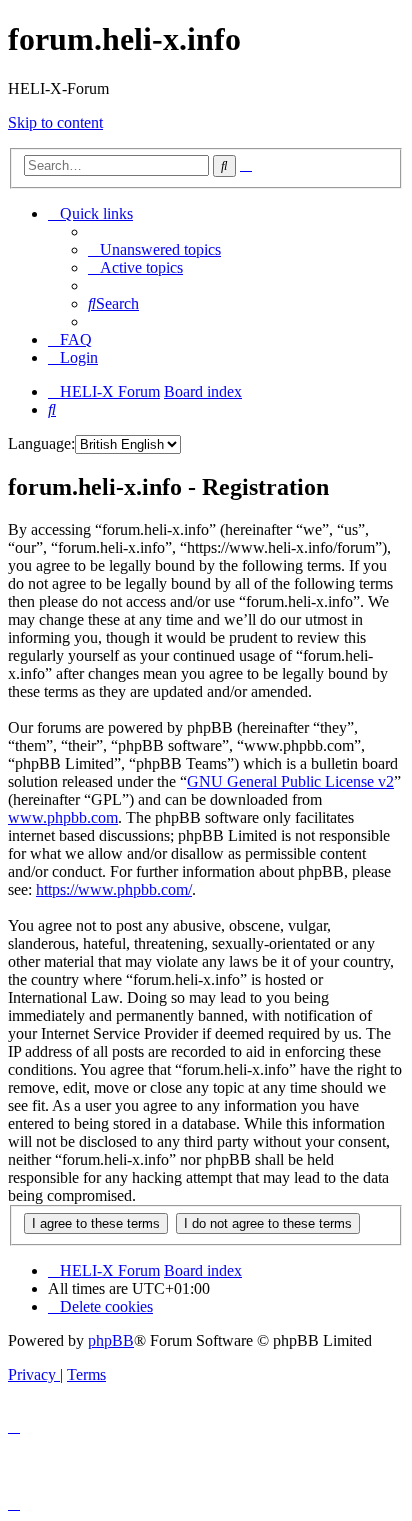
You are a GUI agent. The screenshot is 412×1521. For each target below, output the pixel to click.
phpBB (111, 1340)
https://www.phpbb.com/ (114, 889)
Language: (41, 443)
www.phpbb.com (63, 817)
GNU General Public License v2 (290, 781)
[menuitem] (154, 249)
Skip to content (55, 122)
